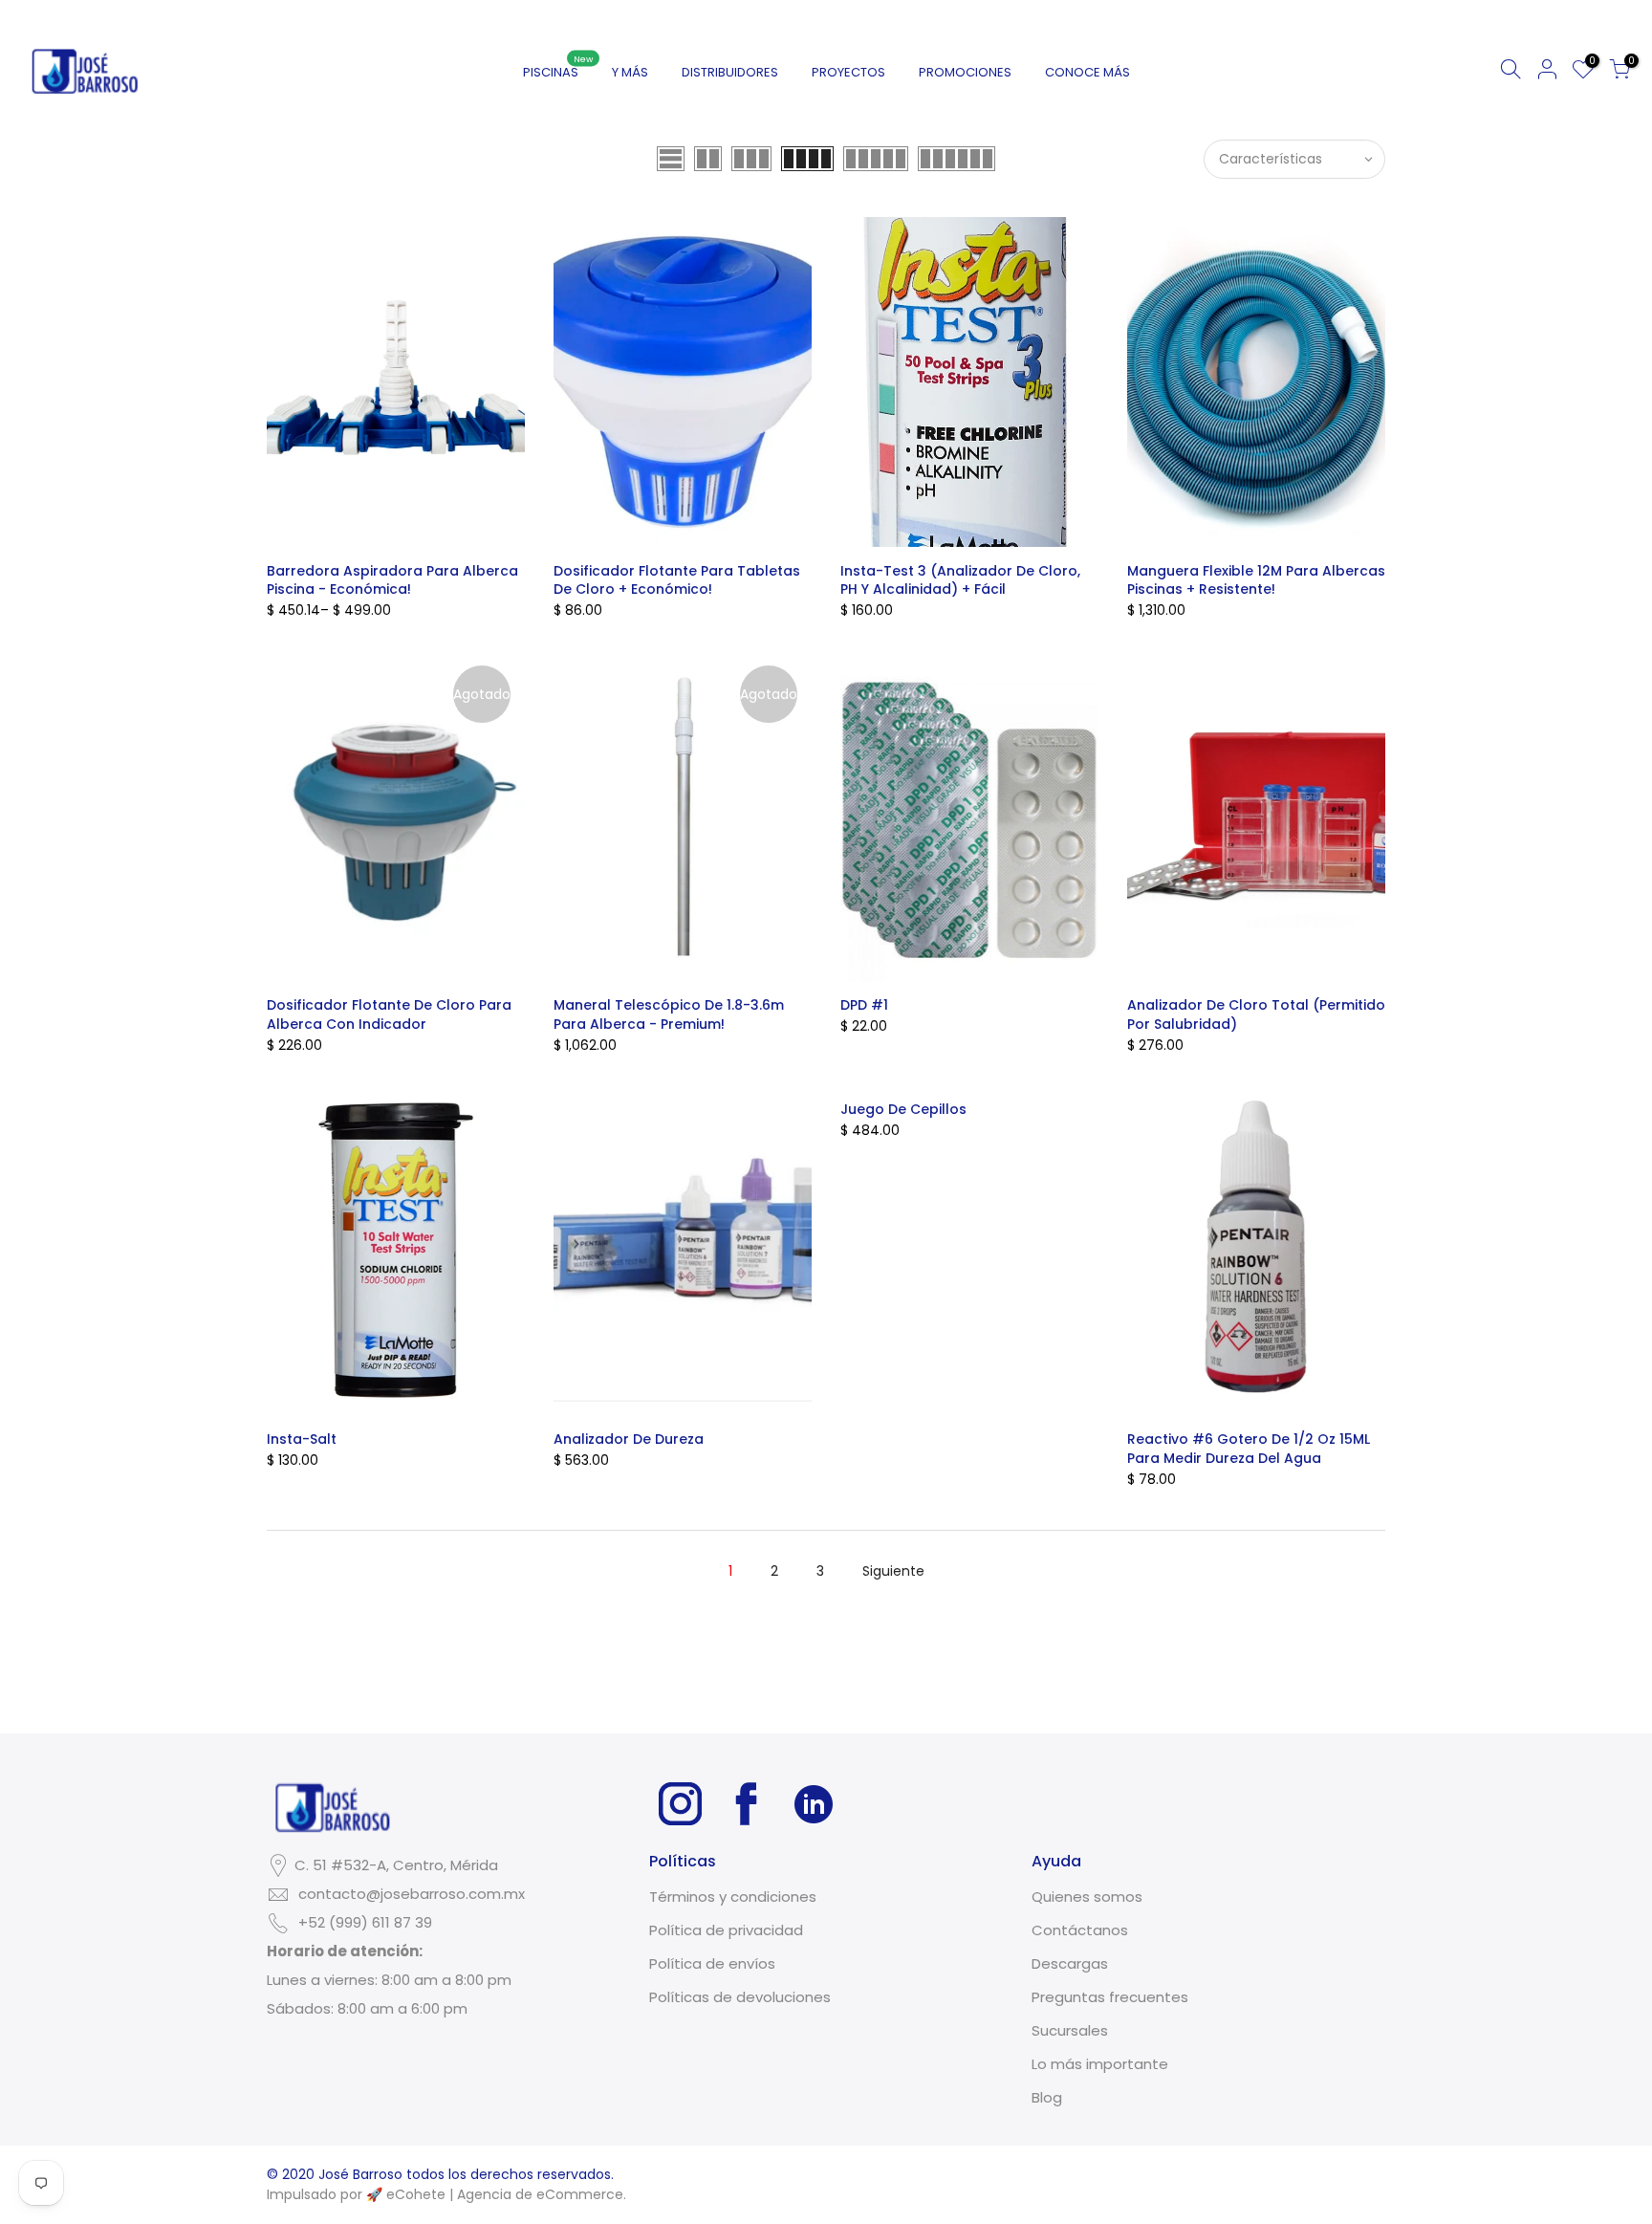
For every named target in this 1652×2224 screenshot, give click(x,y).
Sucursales (1070, 2030)
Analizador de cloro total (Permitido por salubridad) (1256, 1014)
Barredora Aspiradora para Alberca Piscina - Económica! (392, 580)
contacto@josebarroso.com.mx (412, 1894)
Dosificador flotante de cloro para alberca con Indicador (389, 1014)
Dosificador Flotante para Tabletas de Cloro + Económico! (677, 580)
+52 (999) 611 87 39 (365, 1922)
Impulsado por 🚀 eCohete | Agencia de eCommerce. (446, 2194)
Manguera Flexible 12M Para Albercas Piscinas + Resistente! (1256, 580)
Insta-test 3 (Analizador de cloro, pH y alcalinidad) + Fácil (960, 580)
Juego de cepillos (903, 1109)
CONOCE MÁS (1087, 72)
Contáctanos (1080, 1930)
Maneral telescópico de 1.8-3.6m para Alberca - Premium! (669, 1014)
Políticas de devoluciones (740, 1997)
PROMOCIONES (965, 72)
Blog (1047, 2097)
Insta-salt (302, 1439)
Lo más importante (1100, 2064)
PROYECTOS (848, 72)
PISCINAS (558, 67)
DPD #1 (864, 1005)
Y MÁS (630, 72)
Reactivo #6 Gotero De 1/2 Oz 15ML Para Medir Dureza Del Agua (1249, 1449)
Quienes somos (1087, 1897)
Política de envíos (712, 1963)
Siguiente (893, 1571)
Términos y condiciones (733, 1897)
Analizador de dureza (629, 1439)
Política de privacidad (726, 1930)
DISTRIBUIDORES (730, 72)
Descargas (1070, 1963)
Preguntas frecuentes (1110, 1997)
